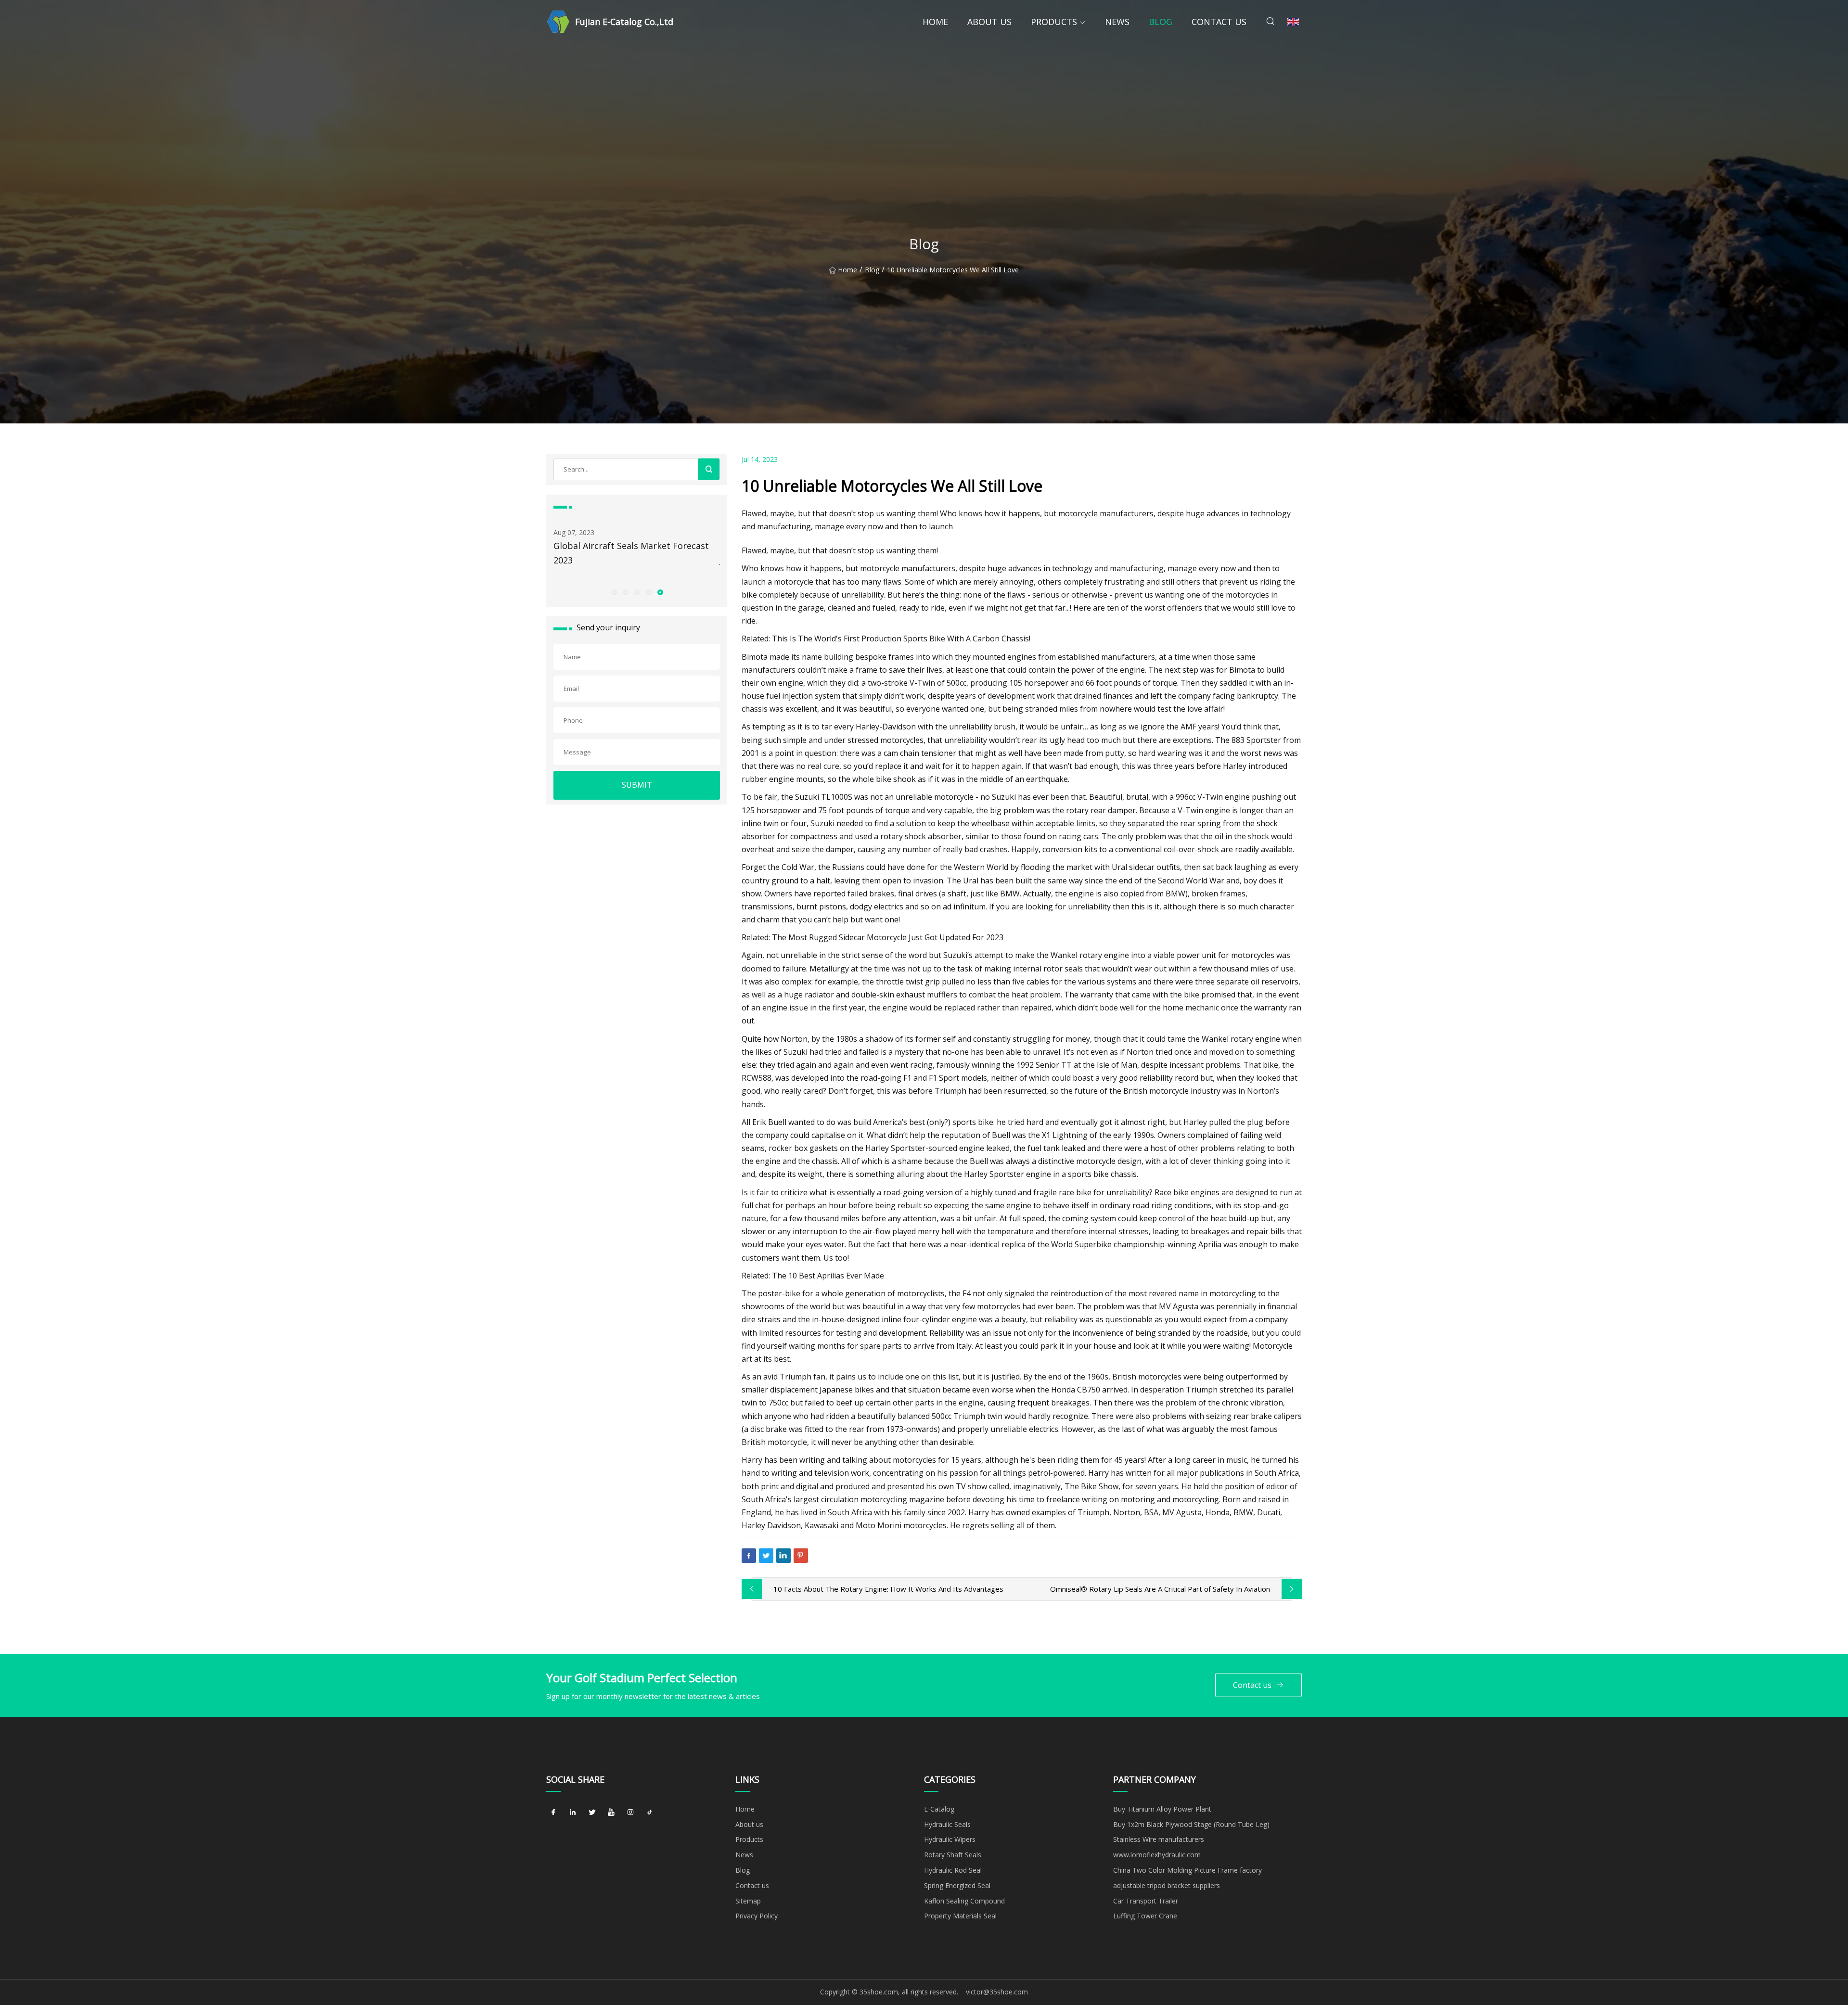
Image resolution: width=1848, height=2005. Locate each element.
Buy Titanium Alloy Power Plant (1162, 1809)
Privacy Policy (757, 1916)
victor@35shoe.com (997, 1992)
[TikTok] (650, 1813)
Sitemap (748, 1901)
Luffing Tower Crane (1145, 1916)
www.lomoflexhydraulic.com (1157, 1855)
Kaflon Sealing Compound (964, 1901)
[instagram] (630, 1813)
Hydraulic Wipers (950, 1839)
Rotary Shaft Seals (953, 1855)
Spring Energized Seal (957, 1885)
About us (989, 22)
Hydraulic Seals (947, 1824)
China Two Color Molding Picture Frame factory (1187, 1870)
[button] (614, 592)
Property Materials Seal (960, 1916)
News (1117, 22)
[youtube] (611, 1813)
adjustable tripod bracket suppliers (1167, 1885)
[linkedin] (573, 1813)
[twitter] (592, 1813)
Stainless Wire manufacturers (1159, 1839)
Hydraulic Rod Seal (953, 1870)
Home (935, 22)
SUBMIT (637, 785)
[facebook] (553, 1813)
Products (1054, 22)
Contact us (1219, 22)
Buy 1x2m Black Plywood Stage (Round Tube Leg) (1191, 1824)
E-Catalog (939, 1809)
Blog (1161, 22)
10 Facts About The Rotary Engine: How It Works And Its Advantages (888, 1589)
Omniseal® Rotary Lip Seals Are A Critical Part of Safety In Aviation (1160, 1589)
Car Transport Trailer (1146, 1901)
